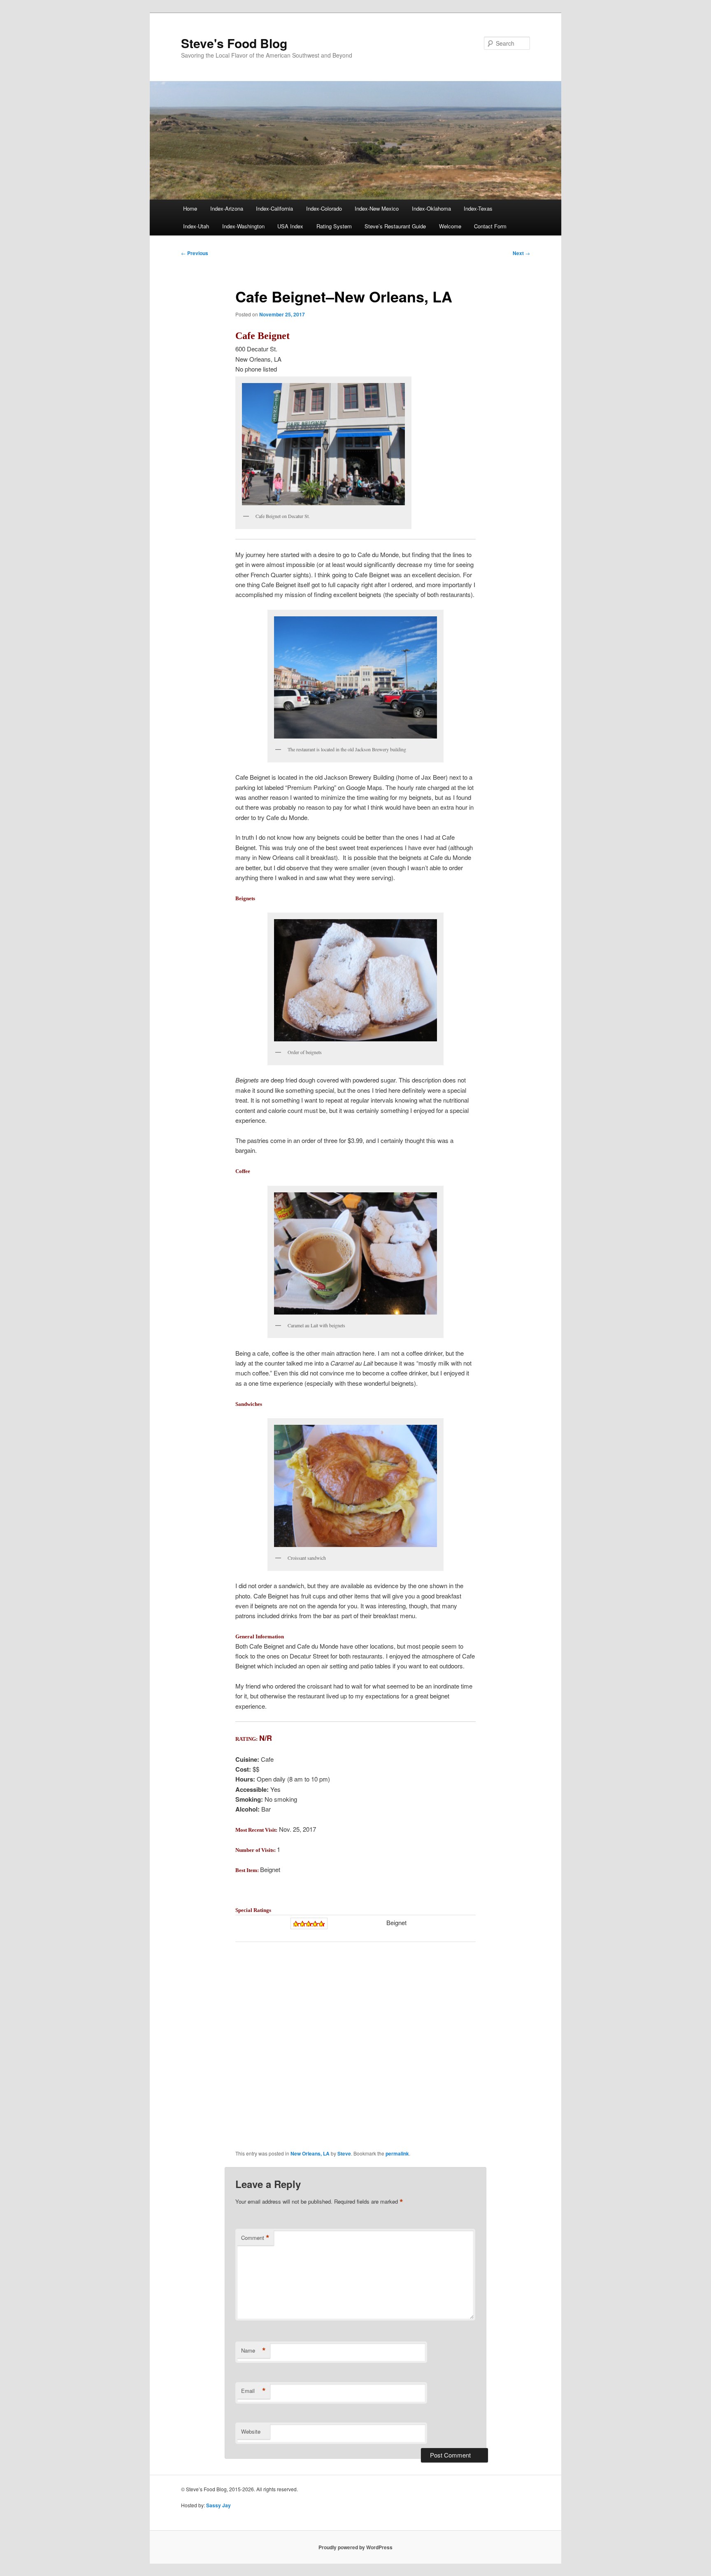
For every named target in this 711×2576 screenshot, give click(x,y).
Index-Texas (478, 208)
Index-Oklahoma (431, 208)
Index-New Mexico (377, 208)
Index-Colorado (324, 208)
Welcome (450, 226)
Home (190, 208)
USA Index (290, 226)
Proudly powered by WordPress (355, 2547)
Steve (344, 2153)
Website (251, 2431)
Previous (195, 253)
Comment (255, 2238)
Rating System (334, 226)
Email (253, 2391)
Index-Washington (243, 226)
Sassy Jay (218, 2505)
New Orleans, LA (310, 2153)
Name (253, 2351)
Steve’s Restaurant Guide (395, 226)
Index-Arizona (227, 208)
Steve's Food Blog (234, 43)
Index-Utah (196, 226)
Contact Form (490, 226)
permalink (397, 2153)
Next (521, 253)
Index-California (274, 208)
